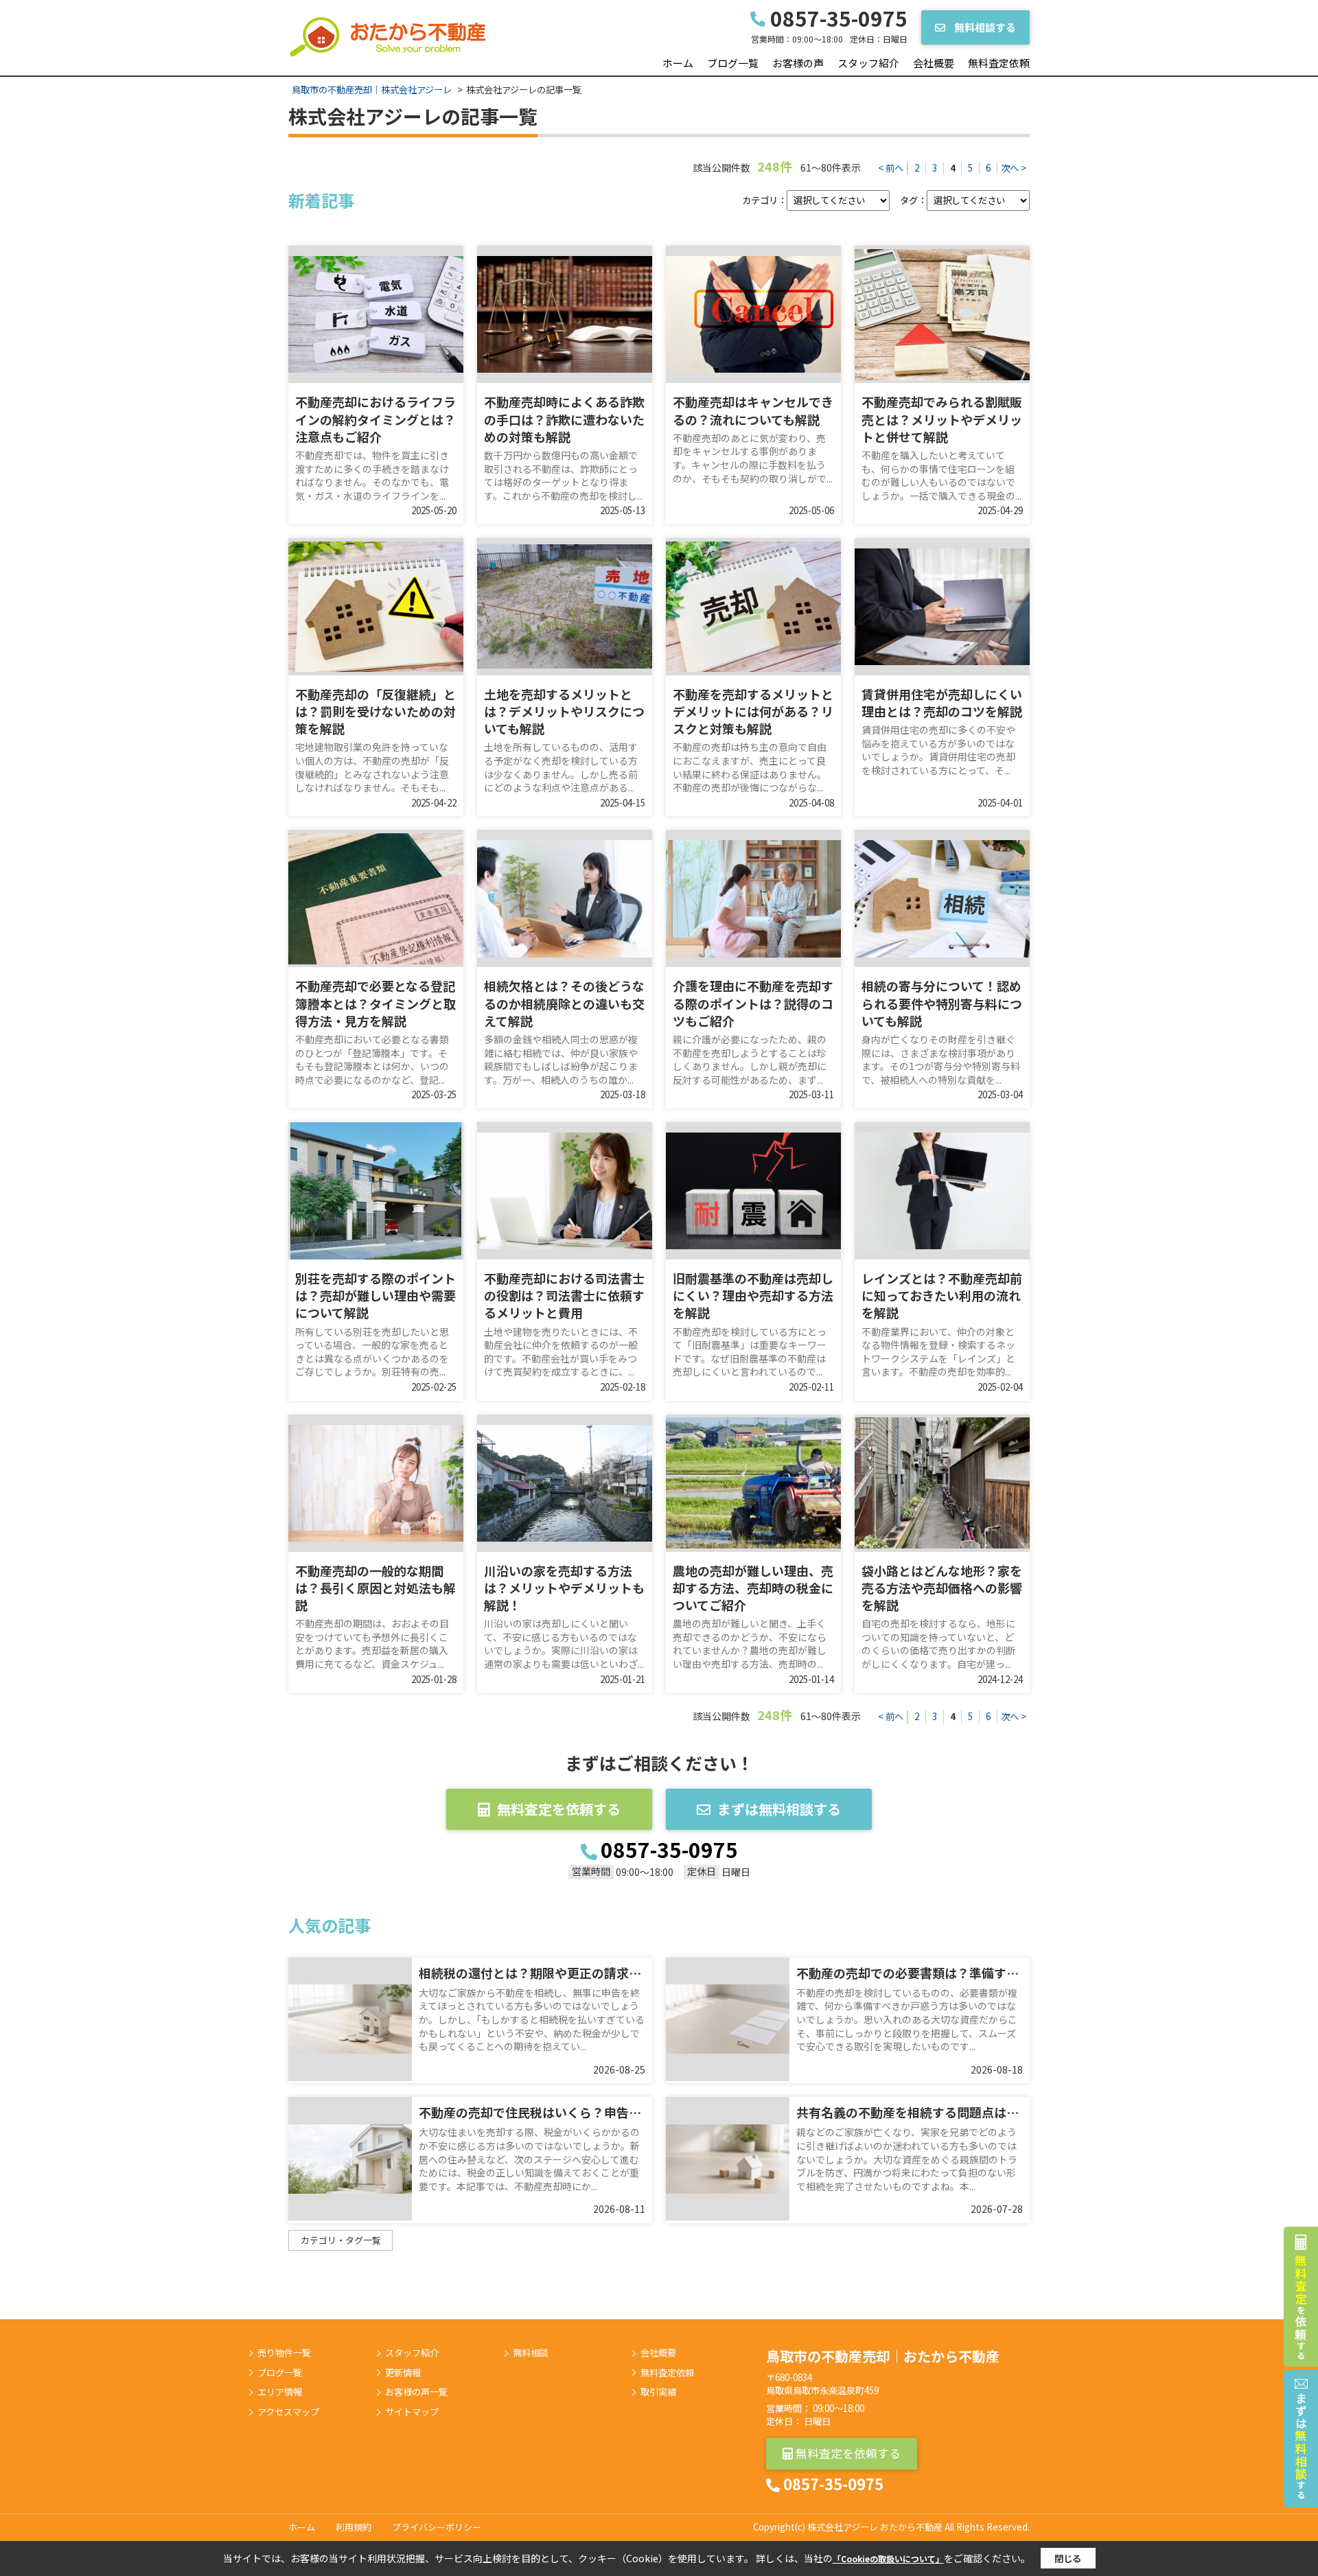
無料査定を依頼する (559, 1809)
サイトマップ (412, 2412)
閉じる (1068, 2558)
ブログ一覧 (733, 63)
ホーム (678, 63)
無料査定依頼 (999, 63)
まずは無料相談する (779, 1809)
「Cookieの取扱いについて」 (888, 2558)
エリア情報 (280, 2392)
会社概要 (934, 63)
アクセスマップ (288, 2412)
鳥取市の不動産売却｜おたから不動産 (883, 2356)
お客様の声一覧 (416, 2392)
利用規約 (354, 2527)
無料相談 (531, 2353)
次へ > (1014, 168)
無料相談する (984, 27)
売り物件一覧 (284, 2353)
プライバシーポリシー (437, 2527)
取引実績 (658, 2392)
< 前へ (891, 168)
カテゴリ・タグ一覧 (341, 2240)
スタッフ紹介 (868, 63)
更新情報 (403, 2373)
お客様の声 (798, 63)
